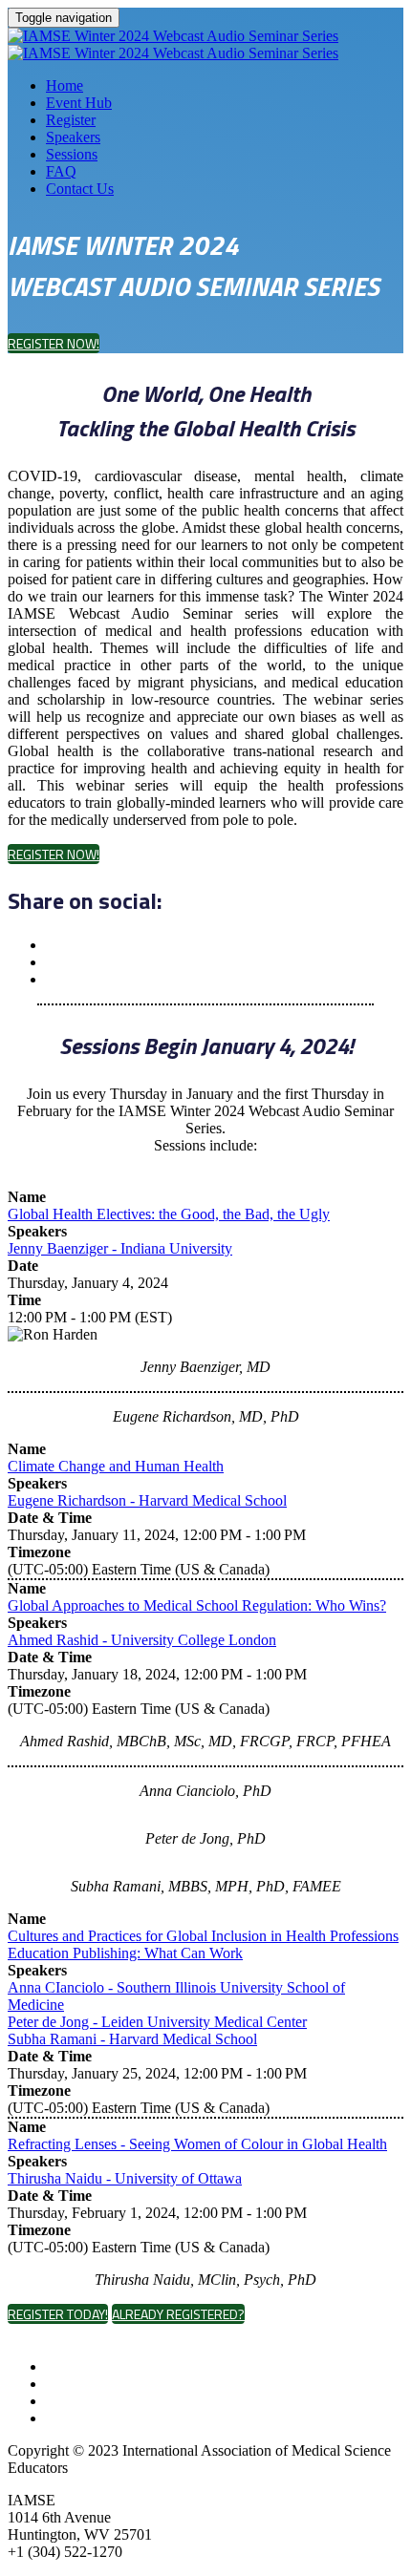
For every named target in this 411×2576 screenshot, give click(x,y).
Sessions (72, 154)
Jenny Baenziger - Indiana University (120, 1248)
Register (71, 120)
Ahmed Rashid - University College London (142, 1640)
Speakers (73, 137)
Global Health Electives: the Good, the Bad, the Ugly (169, 1214)
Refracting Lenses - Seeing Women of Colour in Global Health (197, 2144)
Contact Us (80, 189)
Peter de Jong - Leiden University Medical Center (157, 2022)
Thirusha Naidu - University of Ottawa (125, 2178)
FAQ (61, 171)
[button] (54, 343)
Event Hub (79, 103)
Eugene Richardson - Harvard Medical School (147, 1500)
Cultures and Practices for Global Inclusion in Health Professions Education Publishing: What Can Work (203, 1944)
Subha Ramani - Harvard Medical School (132, 2039)
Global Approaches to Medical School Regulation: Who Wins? (197, 1605)
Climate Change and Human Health (116, 1466)
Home (65, 85)
